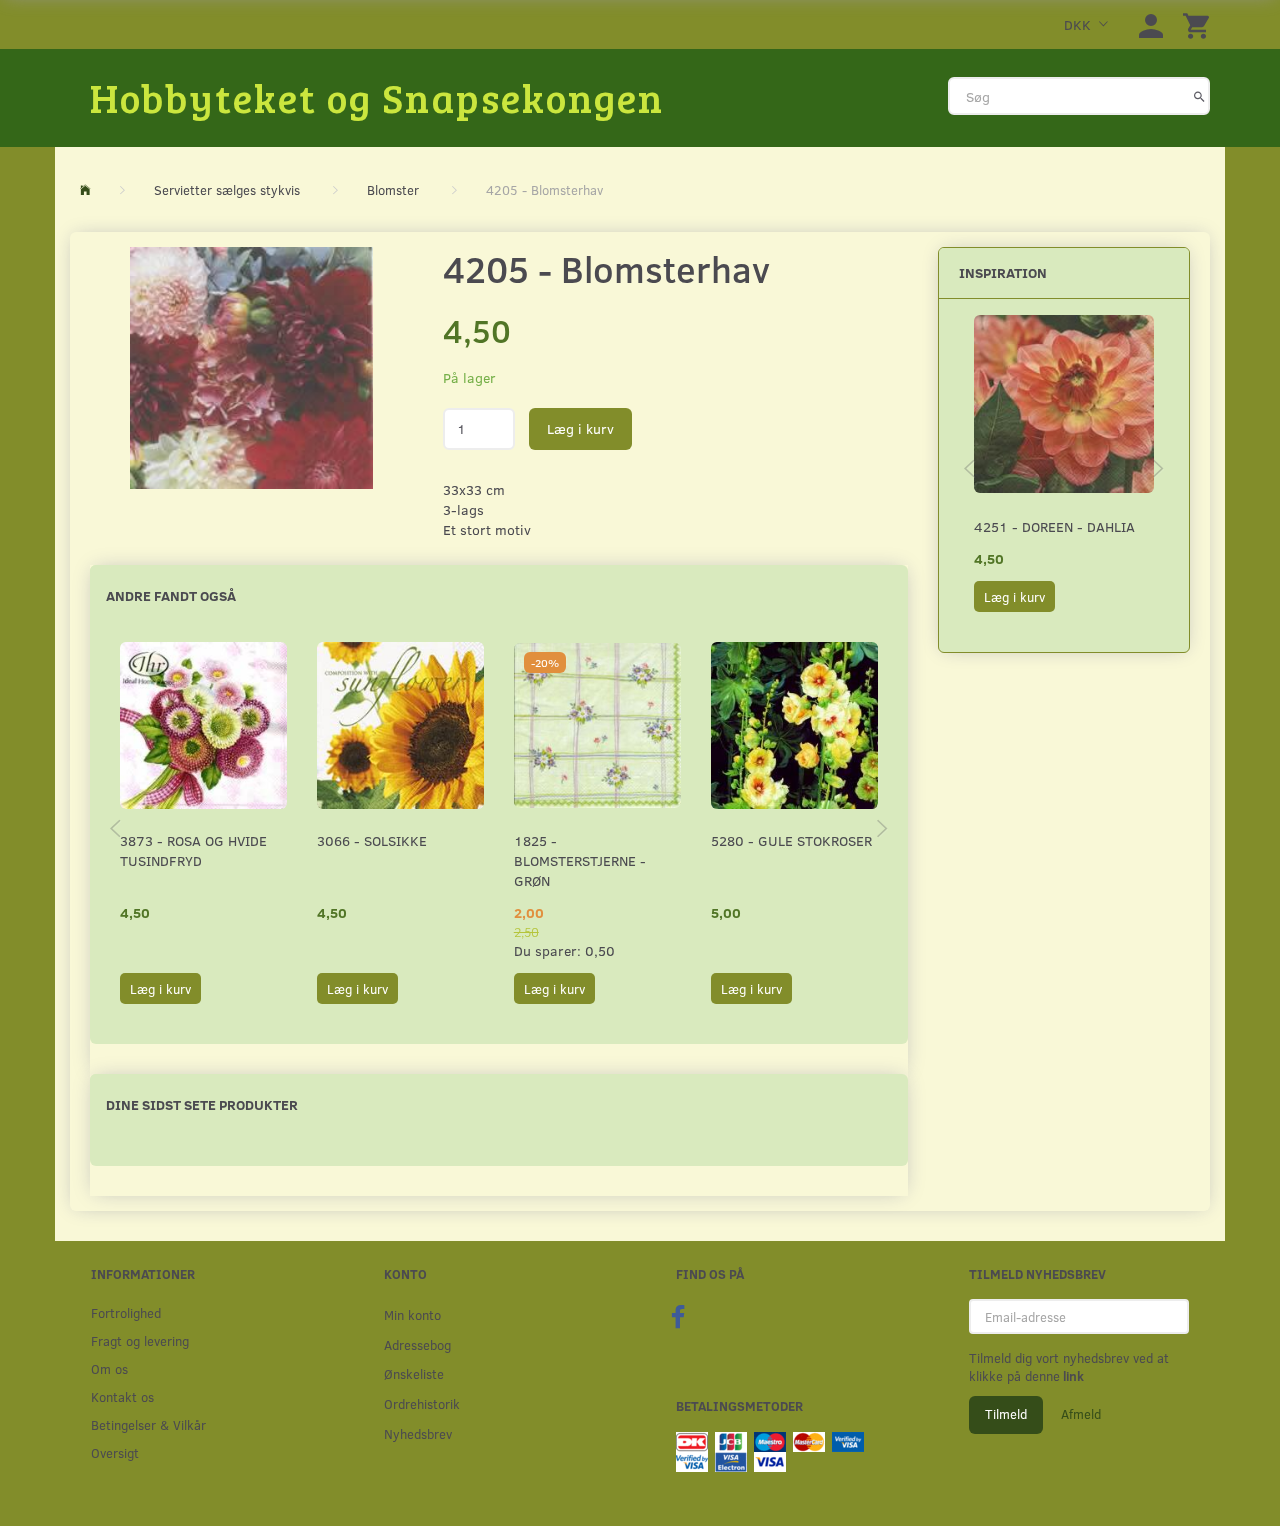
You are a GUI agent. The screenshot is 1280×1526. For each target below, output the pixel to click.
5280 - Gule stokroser (791, 840)
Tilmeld (1006, 1414)
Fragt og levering (140, 1340)
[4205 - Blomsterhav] (251, 368)
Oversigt (115, 1452)
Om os (109, 1368)
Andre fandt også (171, 595)
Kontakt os (122, 1396)
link (1072, 1376)
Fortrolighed (126, 1312)
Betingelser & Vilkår (148, 1424)
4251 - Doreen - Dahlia (1054, 526)
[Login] (1151, 24)
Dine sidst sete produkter (202, 1104)
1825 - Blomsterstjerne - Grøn (580, 860)
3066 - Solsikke (372, 840)
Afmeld (1081, 1414)
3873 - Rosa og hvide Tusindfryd (193, 850)
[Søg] (1199, 96)
